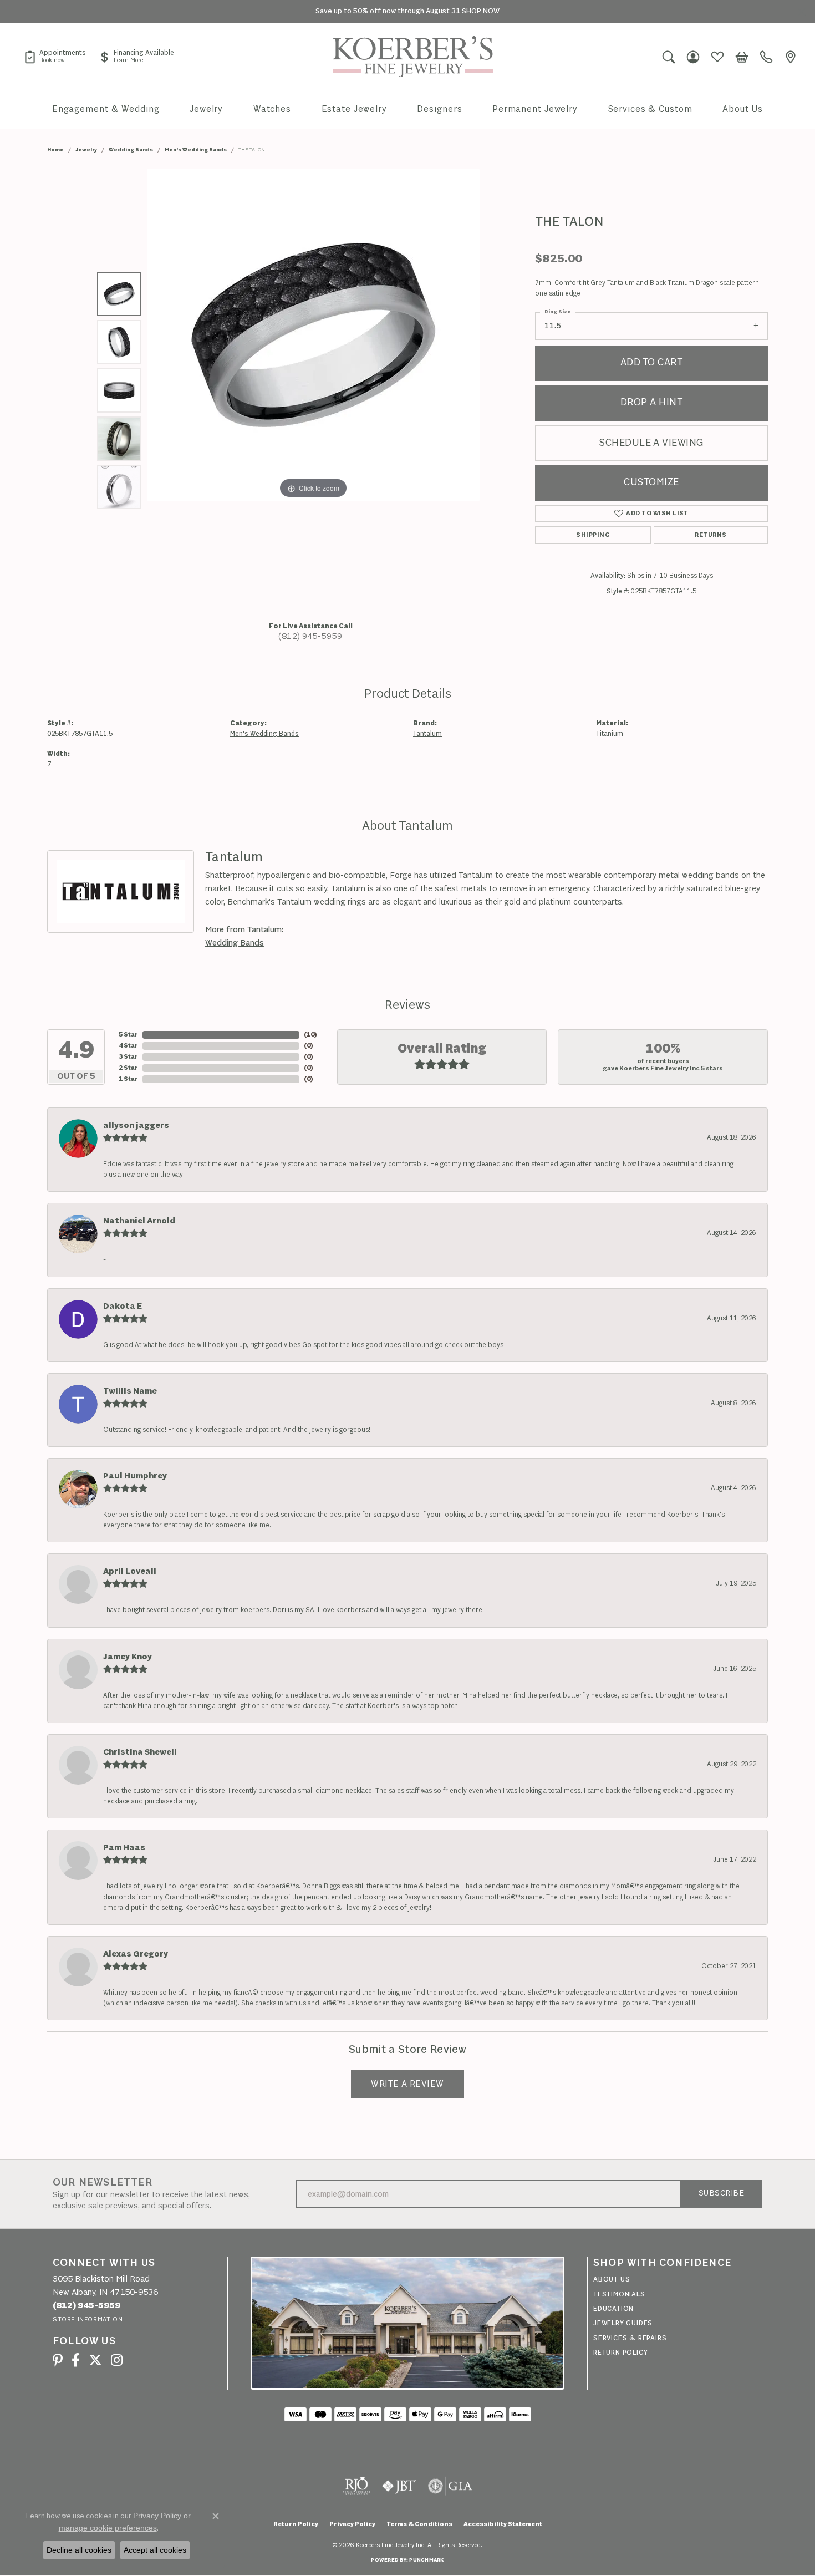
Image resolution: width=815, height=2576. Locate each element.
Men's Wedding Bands (196, 150)
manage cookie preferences (108, 2528)
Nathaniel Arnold (139, 1221)
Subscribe (721, 2194)
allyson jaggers (136, 1126)
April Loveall (130, 1572)
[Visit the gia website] (450, 2486)
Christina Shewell (140, 1752)
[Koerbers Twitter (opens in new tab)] (95, 2360)
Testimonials (619, 2295)
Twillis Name (130, 1391)
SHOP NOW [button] (481, 11)
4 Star (128, 1046)
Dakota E (123, 1307)
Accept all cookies (155, 2550)
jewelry (86, 150)
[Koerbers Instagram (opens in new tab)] (117, 2360)
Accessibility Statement (503, 2524)
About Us (743, 110)
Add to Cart (651, 363)
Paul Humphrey (135, 1476)
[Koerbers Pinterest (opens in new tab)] (58, 2360)
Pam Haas (124, 1848)
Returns (710, 535)
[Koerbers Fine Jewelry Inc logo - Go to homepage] (413, 57)
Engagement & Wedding (106, 110)
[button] (669, 57)
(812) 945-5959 (310, 637)
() (310, 1035)
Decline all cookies (79, 2550)
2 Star (128, 1068)
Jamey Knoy (128, 1657)
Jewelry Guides (623, 2323)
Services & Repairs (630, 2338)
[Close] (801, 12)
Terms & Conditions (419, 2524)
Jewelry (206, 110)
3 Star (128, 1057)
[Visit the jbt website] (399, 2486)
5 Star (128, 1035)
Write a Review (407, 2084)
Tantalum (427, 734)
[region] (313, 390)
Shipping (593, 535)
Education (613, 2309)
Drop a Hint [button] (651, 403)
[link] (55, 57)
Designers (439, 110)
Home (55, 150)
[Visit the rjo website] (356, 2486)
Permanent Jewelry (535, 110)
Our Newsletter (103, 2183)
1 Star (128, 1079)
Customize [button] (651, 483)
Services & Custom (650, 110)
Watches (272, 110)
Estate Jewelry (354, 110)
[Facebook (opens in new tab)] (76, 2360)
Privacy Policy (352, 2524)
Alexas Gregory (136, 1954)
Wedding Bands (131, 150)
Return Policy (620, 2353)
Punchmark (426, 2560)
